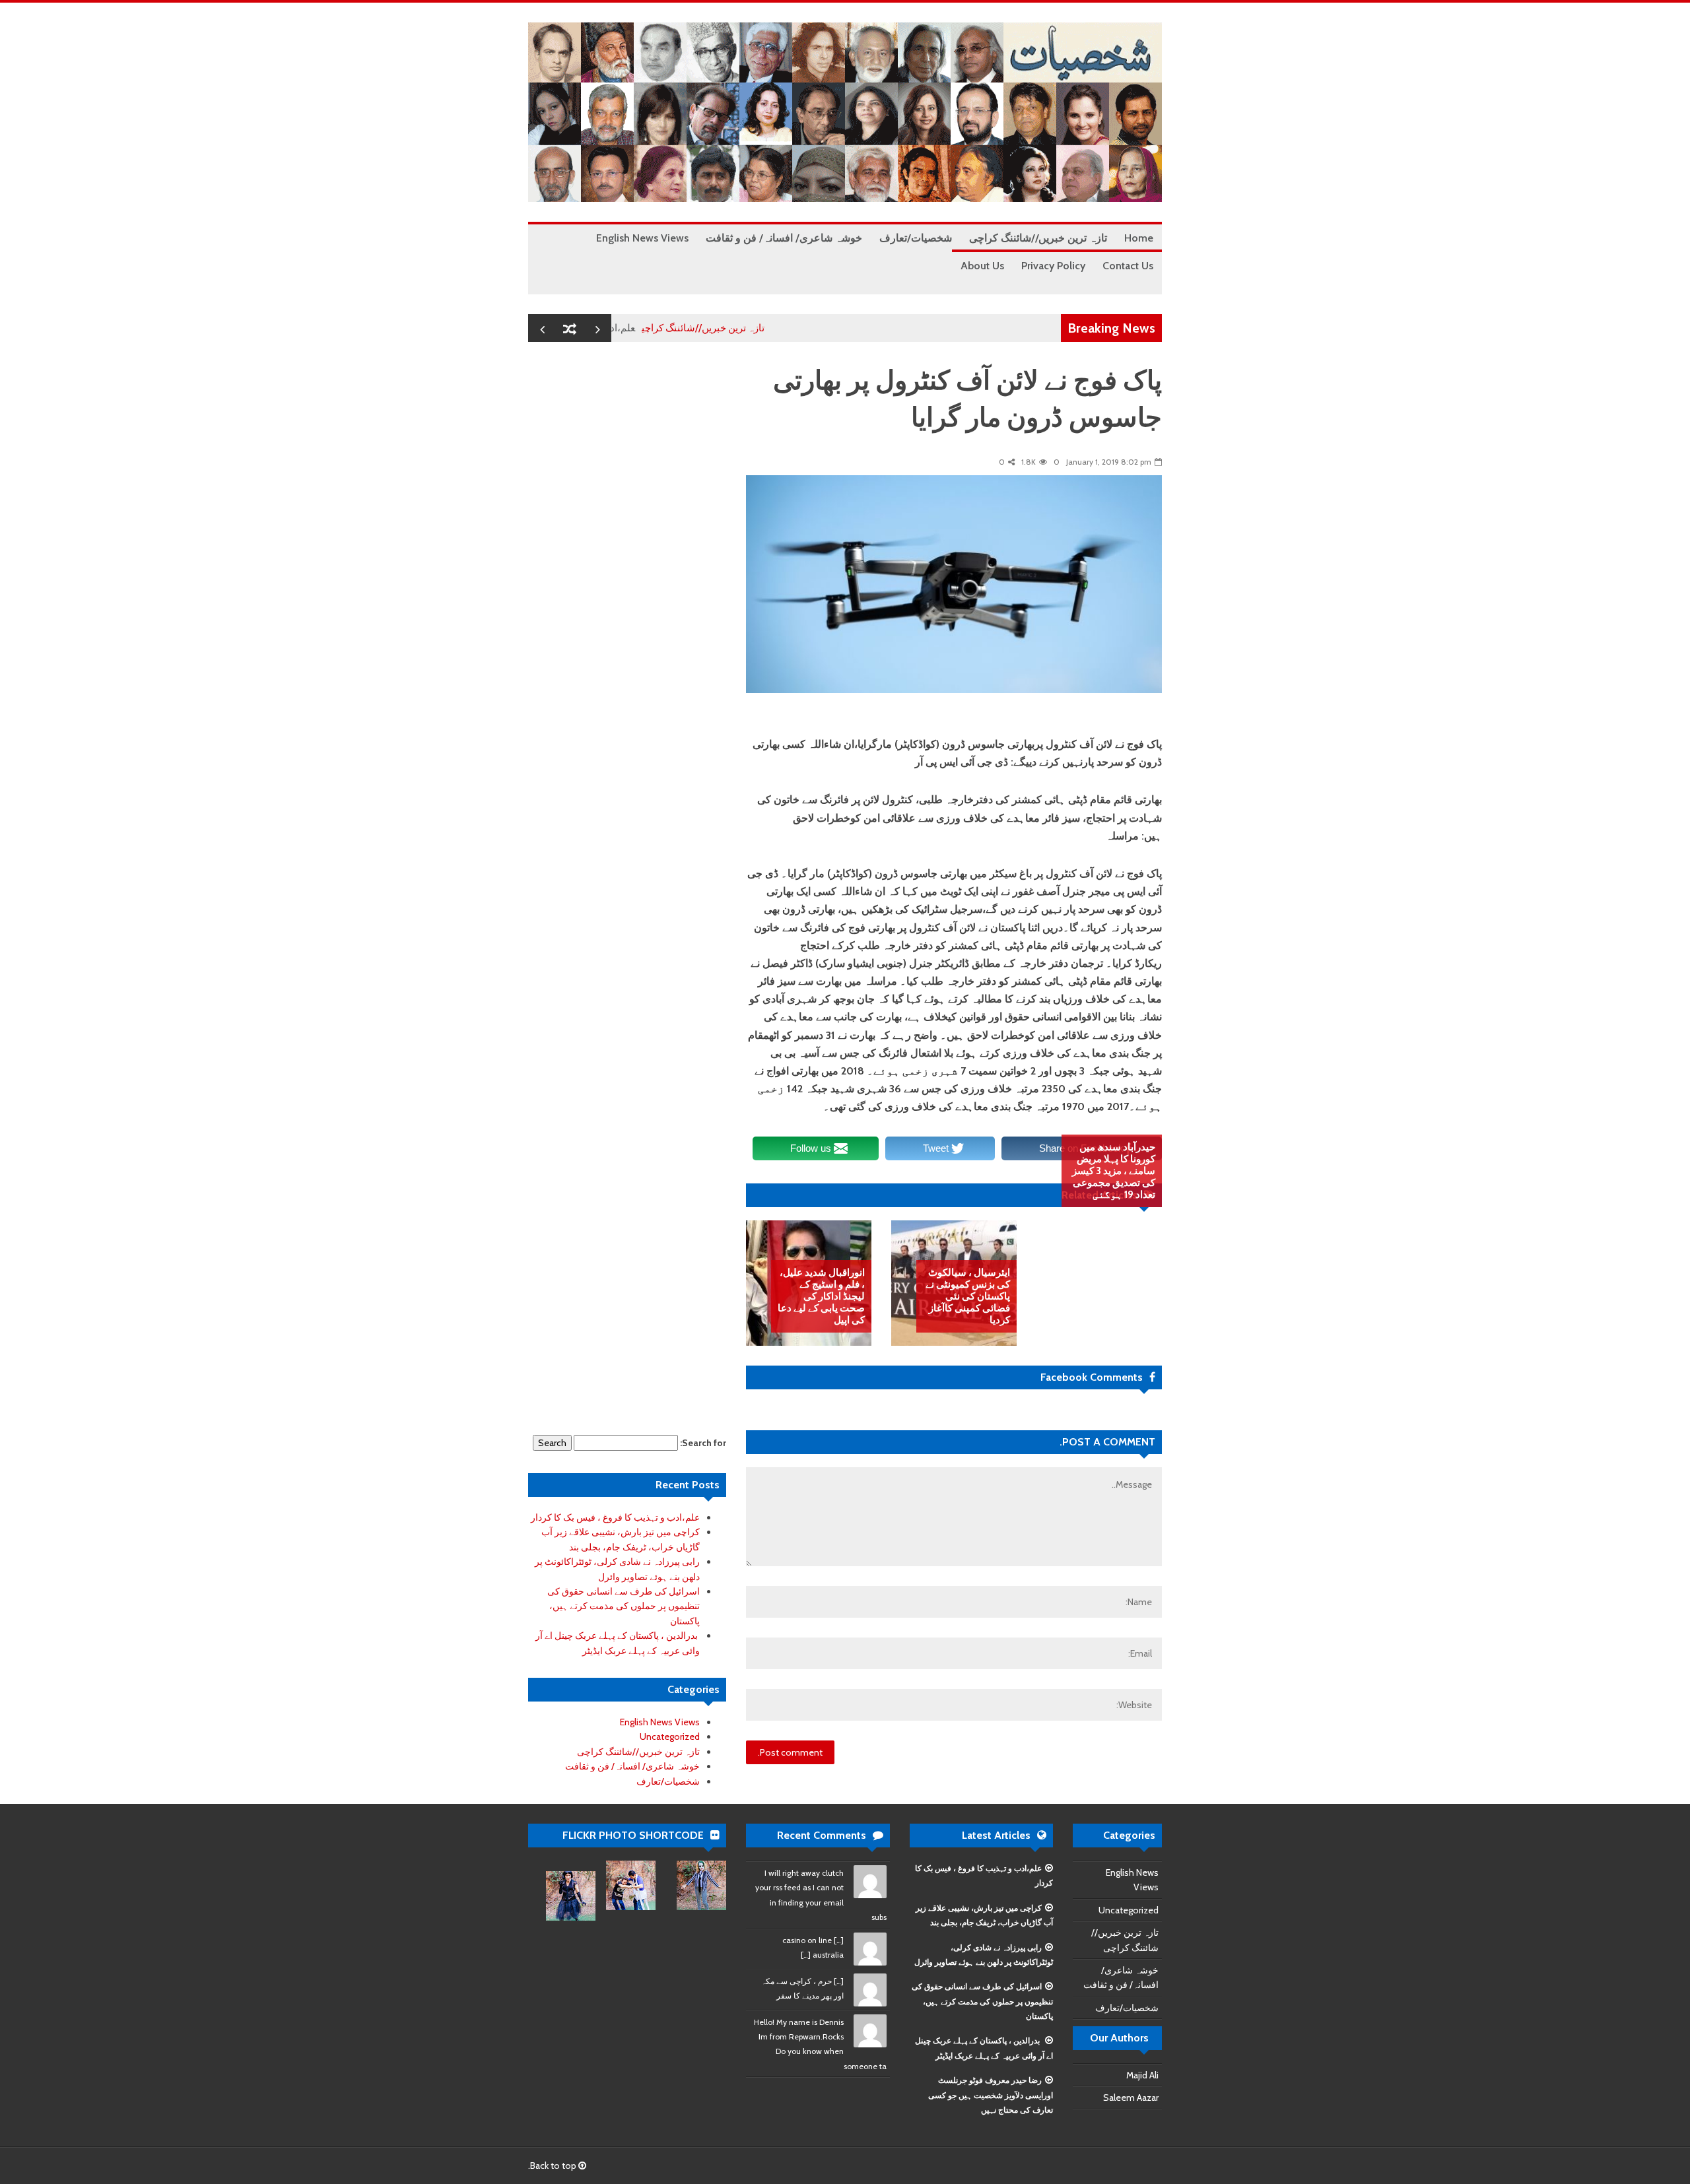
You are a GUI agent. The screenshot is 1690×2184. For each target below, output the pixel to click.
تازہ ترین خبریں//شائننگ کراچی (754, 328)
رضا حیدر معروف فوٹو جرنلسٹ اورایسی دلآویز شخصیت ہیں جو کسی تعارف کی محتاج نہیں (991, 2095)
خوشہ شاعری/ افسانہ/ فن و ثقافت (632, 1766)
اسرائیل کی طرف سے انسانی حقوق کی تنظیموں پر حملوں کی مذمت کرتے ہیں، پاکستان (624, 1606)
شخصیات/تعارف (668, 1781)
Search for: (703, 1443)
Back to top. (553, 2166)
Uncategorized (670, 1737)
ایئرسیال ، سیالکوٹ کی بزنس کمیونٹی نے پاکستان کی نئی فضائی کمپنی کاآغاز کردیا (968, 1296)
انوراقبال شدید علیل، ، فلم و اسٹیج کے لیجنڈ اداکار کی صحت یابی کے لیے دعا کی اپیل (821, 1296)
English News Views (660, 1722)
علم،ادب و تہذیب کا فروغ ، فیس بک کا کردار (615, 1517)
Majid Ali (1142, 2075)
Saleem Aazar (1131, 2098)
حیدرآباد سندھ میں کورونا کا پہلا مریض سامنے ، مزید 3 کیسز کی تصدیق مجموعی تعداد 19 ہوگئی (1114, 1171)
